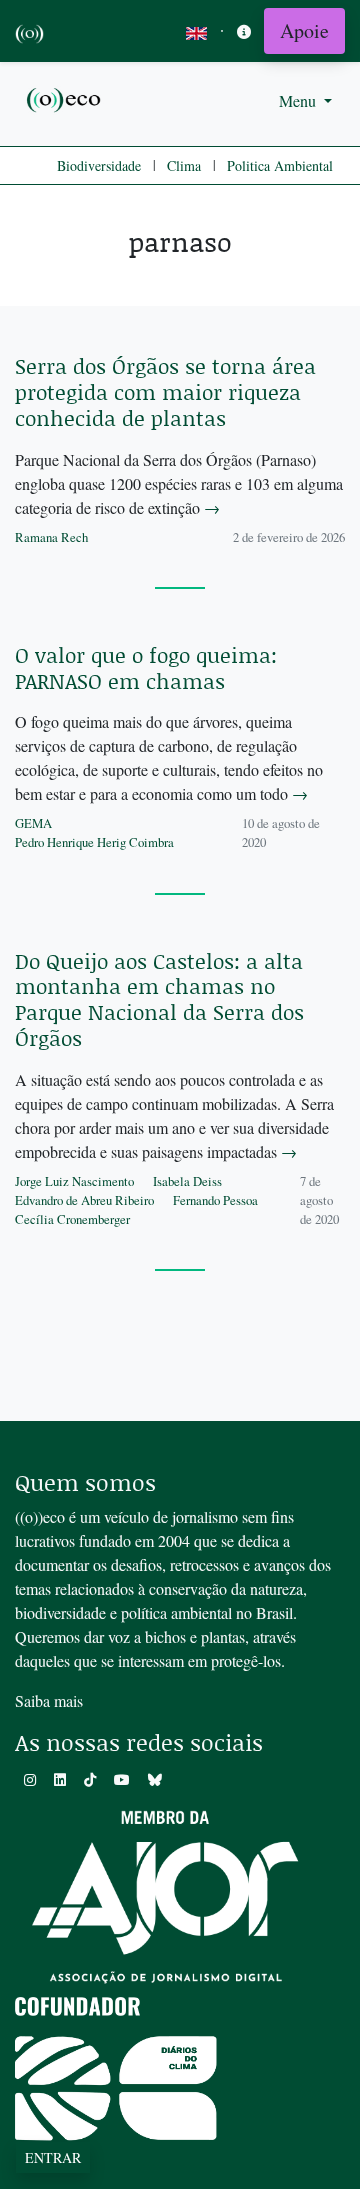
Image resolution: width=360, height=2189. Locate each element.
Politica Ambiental (280, 165)
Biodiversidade (99, 165)
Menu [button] (299, 100)
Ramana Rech (51, 537)
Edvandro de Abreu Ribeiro (84, 1200)
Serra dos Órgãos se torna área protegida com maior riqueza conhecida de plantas (165, 392)
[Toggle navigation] (244, 31)
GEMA (33, 823)
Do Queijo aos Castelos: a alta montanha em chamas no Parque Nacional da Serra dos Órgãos (159, 999)
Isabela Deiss (187, 1181)
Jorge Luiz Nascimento (74, 1181)
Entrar (53, 2157)
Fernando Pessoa (215, 1200)
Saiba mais (49, 1700)
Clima (184, 165)
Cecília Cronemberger (72, 1219)
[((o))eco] (65, 98)
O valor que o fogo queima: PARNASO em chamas (146, 668)
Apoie (304, 30)
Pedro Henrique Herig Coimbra (94, 842)
